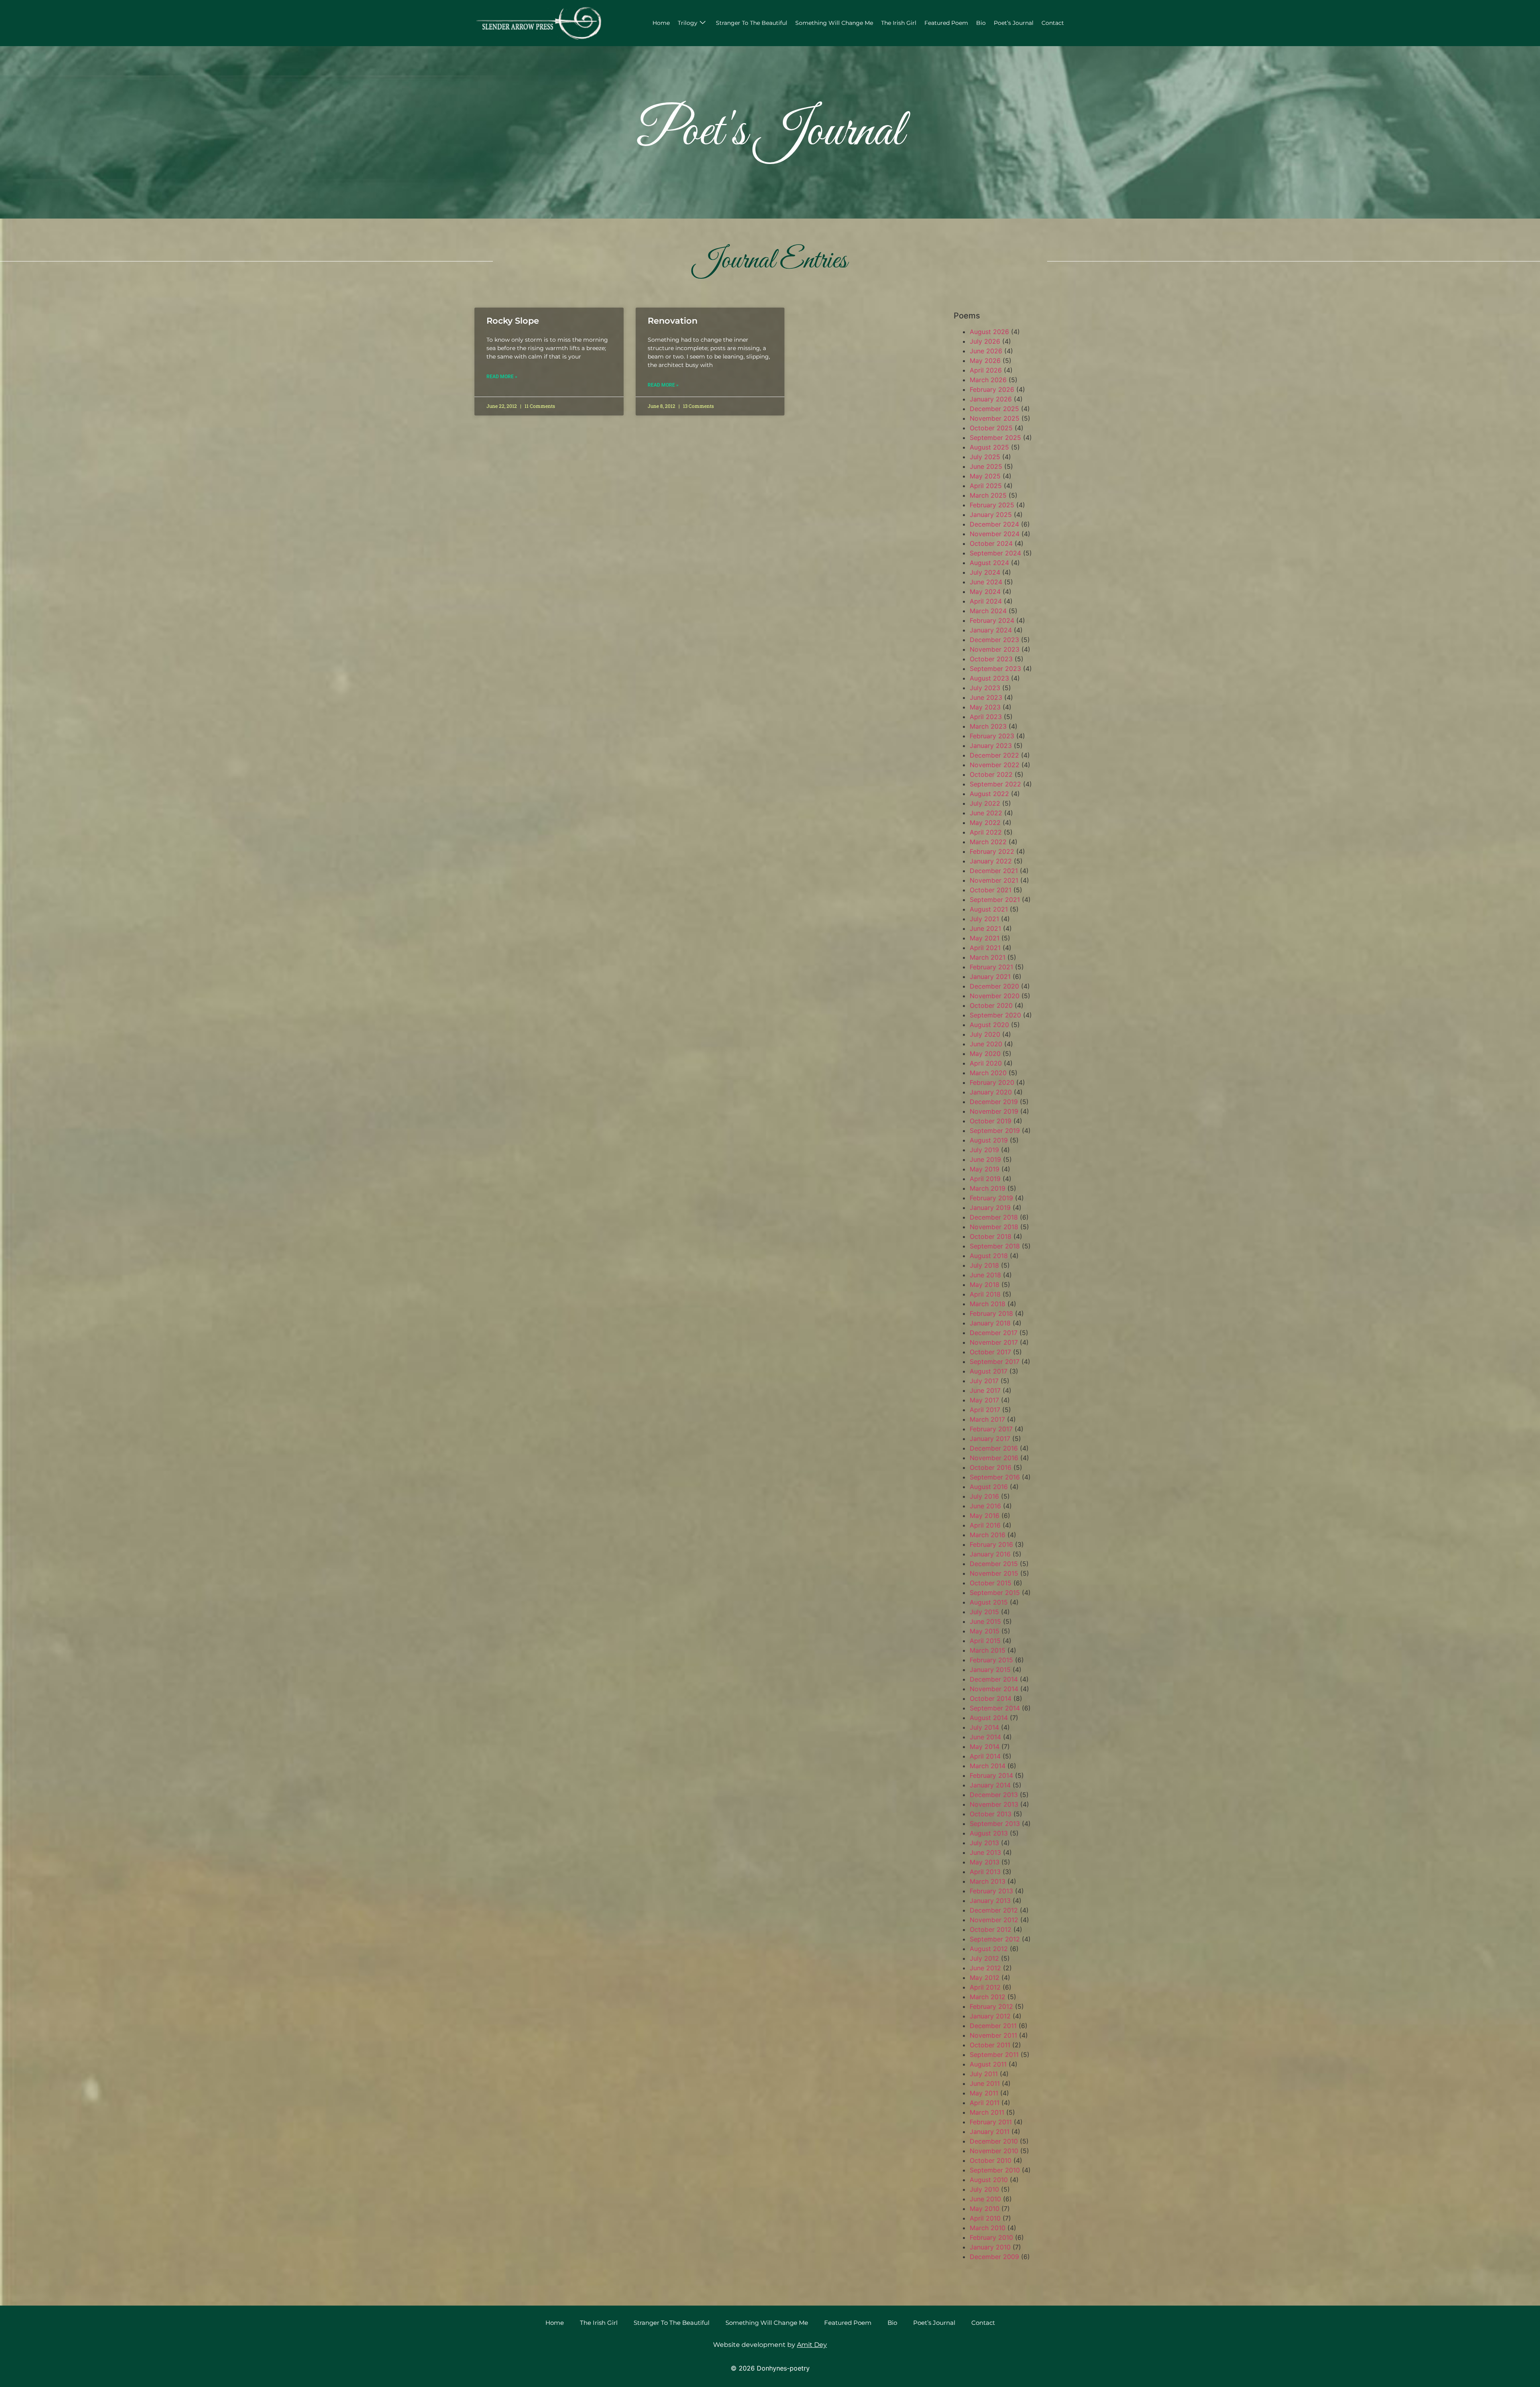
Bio (981, 23)
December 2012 (994, 1910)
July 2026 (985, 341)
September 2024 (995, 553)
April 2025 (986, 486)
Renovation (673, 321)
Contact (1053, 23)
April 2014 (985, 1756)
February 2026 (992, 389)
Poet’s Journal (1014, 23)
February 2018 (991, 1313)
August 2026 (989, 332)
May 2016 (985, 1516)
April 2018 (985, 1294)
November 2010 (994, 2151)
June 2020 (986, 1044)
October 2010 (991, 2160)
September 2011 (994, 2055)
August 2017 (989, 1371)
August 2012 (989, 1949)
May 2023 (985, 707)
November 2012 (994, 1920)
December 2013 (994, 1795)
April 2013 (985, 1872)
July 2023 (985, 688)
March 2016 (988, 1535)
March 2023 (988, 726)
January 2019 (990, 1208)
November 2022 (995, 765)
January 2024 (991, 630)
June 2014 (985, 1737)
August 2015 (989, 1602)
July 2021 (984, 919)
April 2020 (986, 1063)
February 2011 (991, 2122)
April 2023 (986, 717)
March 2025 (988, 495)
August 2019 (989, 1140)
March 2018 (988, 1304)
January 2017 (990, 1439)
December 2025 (994, 409)
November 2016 (994, 1458)
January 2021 (990, 977)
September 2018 (995, 1246)
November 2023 (995, 649)
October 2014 (991, 1698)
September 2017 (995, 1362)
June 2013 (985, 1852)
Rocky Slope (513, 321)
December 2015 (994, 1564)
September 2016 (995, 1477)
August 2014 (989, 1718)
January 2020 (991, 1092)
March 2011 (987, 2112)
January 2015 (990, 1670)
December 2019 (994, 1102)
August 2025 (989, 447)
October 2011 (990, 2045)
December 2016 (994, 1448)
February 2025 (992, 505)
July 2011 (984, 2074)
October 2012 (991, 1929)
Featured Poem (946, 23)
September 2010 (995, 2170)
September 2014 (995, 1708)
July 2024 (985, 572)
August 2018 (989, 1256)
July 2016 (984, 1496)
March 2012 (988, 1997)
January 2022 (991, 861)
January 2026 (991, 399)
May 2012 (985, 1978)
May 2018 (985, 1285)
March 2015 (988, 1650)
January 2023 (991, 746)
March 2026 (988, 380)
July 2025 (985, 457)
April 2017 (985, 1410)
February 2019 (991, 1198)
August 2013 (989, 1833)
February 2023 (992, 736)
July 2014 (984, 1727)
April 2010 (985, 2218)
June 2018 (985, 1275)
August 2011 (988, 2064)
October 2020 (991, 1005)
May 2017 (984, 1400)
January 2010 (990, 2247)
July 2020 (985, 1034)
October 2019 (991, 1121)
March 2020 (988, 1073)
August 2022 (989, 794)
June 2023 (986, 697)
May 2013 (985, 1862)
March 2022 (988, 842)
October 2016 (991, 1467)
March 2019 (988, 1188)
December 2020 (994, 986)
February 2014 (991, 1775)
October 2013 (991, 1814)
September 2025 (995, 438)
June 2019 (985, 1159)
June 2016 (985, 1506)
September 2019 (995, 1131)
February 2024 (992, 620)
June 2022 (986, 813)
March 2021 (988, 957)
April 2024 (986, 601)
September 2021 (995, 900)
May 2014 (985, 1747)
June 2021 (985, 928)
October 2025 (991, 428)
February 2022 (992, 851)
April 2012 (985, 1987)
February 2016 (991, 1544)
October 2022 (991, 774)
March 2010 (988, 2228)
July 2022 (985, 803)
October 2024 (991, 543)
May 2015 (985, 1631)
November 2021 (994, 880)
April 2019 (985, 1179)
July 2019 (984, 1150)
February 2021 (991, 967)
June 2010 (985, 2199)
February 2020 (992, 1082)
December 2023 (994, 640)
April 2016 (985, 1525)
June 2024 (986, 582)
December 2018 (994, 1217)
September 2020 (995, 1015)
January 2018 (990, 1323)
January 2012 (990, 2016)
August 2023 (989, 678)
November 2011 (993, 2035)
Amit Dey (812, 2345)
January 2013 (990, 1901)
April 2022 (986, 832)
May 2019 (985, 1169)
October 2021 (991, 890)
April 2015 (985, 1641)
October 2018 (991, 1236)
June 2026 (986, 351)
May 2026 (985, 361)
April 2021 (985, 948)
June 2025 (986, 466)
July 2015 (984, 1612)
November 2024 (995, 534)
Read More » (502, 377)
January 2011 (990, 2132)
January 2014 (990, 1785)
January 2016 (990, 1554)
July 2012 (984, 1958)
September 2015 (995, 1593)
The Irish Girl (899, 23)
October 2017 (990, 1352)
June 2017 (985, 1390)
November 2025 (995, 418)
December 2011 (993, 2026)
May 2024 (985, 592)
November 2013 (994, 1804)
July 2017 (984, 1381)
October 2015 (991, 1583)
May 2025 (985, 476)
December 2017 (994, 1333)
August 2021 (989, 909)
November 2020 (995, 996)
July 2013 (984, 1843)
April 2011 (985, 2103)
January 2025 (991, 515)
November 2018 (994, 1227)
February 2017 (991, 1429)
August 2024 (989, 563)
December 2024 (994, 524)
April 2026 (986, 370)
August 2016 (989, 1487)
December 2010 (994, 2141)
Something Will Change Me (834, 23)
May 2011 (984, 2093)
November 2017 (994, 1342)
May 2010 (985, 2209)
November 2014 (994, 1689)
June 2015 (985, 1621)
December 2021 (994, 871)
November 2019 (994, 1111)
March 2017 (987, 1419)
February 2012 (991, 2006)
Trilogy (688, 23)
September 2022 (995, 784)
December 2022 (994, 755)
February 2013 (991, 1891)
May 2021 (985, 938)
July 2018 (984, 1265)
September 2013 (995, 1824)
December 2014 (994, 1679)
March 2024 (988, 611)
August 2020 (989, 1025)
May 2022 (985, 823)
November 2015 (994, 1573)
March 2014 (988, 1766)
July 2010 (984, 2189)
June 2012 (985, 1968)
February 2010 (991, 2237)
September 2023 (995, 669)
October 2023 (991, 659)
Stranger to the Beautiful (752, 23)
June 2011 (985, 2083)
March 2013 (988, 1881)
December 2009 (994, 2257)
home (661, 23)
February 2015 (991, 1660)
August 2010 (989, 2180)
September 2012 (995, 1939)
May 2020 (985, 1054)
